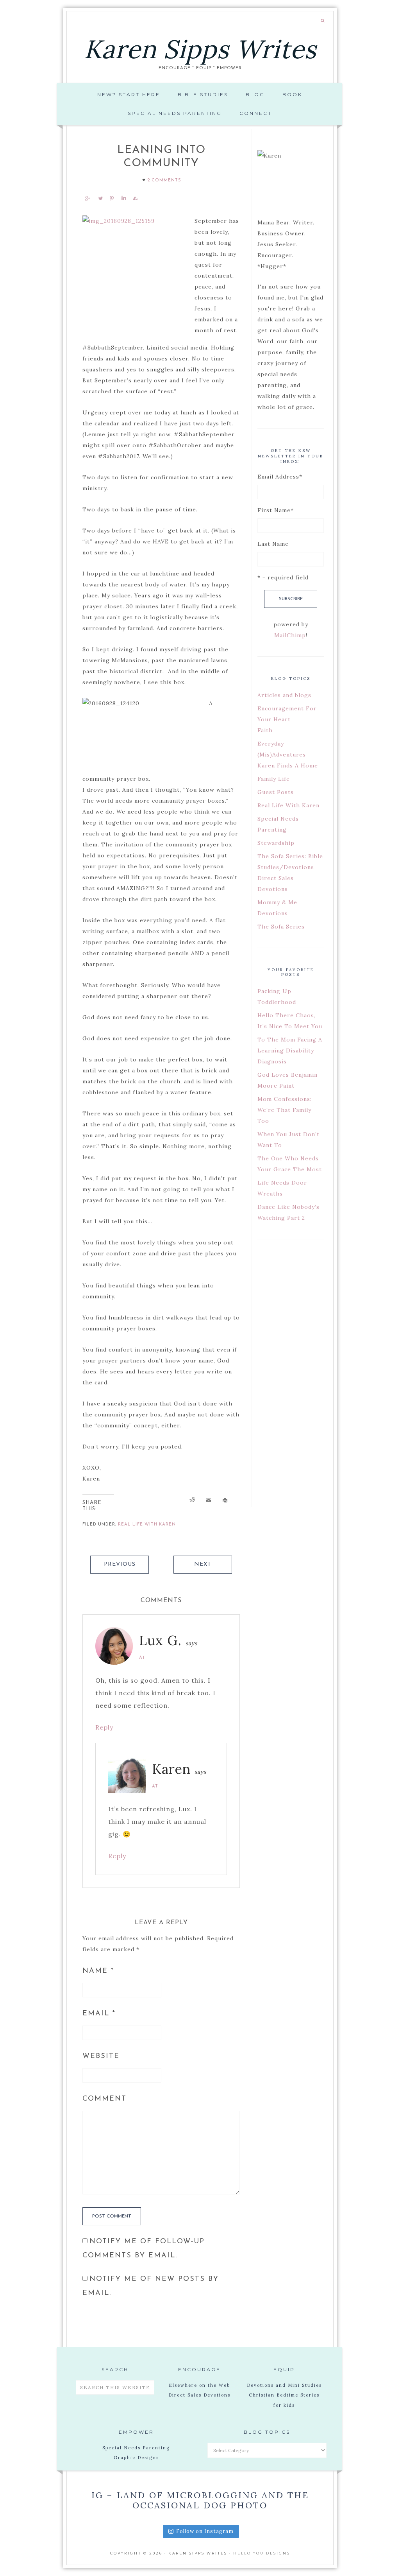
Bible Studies (203, 94)
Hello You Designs (262, 2553)
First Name (276, 510)
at (142, 1658)
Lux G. (160, 1640)
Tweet (100, 198)
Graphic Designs (136, 2458)
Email (99, 2014)
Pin (112, 198)
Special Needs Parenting (175, 113)
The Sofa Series (281, 927)
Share (87, 198)
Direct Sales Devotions (199, 2395)
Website (101, 2056)
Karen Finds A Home (288, 765)
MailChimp (290, 635)
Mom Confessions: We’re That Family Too (285, 1110)
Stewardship (276, 843)
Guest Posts (276, 792)
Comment (104, 2099)
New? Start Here (129, 94)
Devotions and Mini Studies (284, 2385)
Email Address (280, 477)
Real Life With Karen (147, 1525)
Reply (104, 1727)
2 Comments (164, 180)
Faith (265, 730)
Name (98, 1971)
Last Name (273, 544)
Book (292, 94)
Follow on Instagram (205, 2531)
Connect (256, 113)
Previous (120, 1564)
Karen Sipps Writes (200, 49)
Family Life (274, 779)
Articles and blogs (284, 695)
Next (203, 1564)
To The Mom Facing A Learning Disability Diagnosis (290, 1050)
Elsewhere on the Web (199, 2385)
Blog (255, 94)
